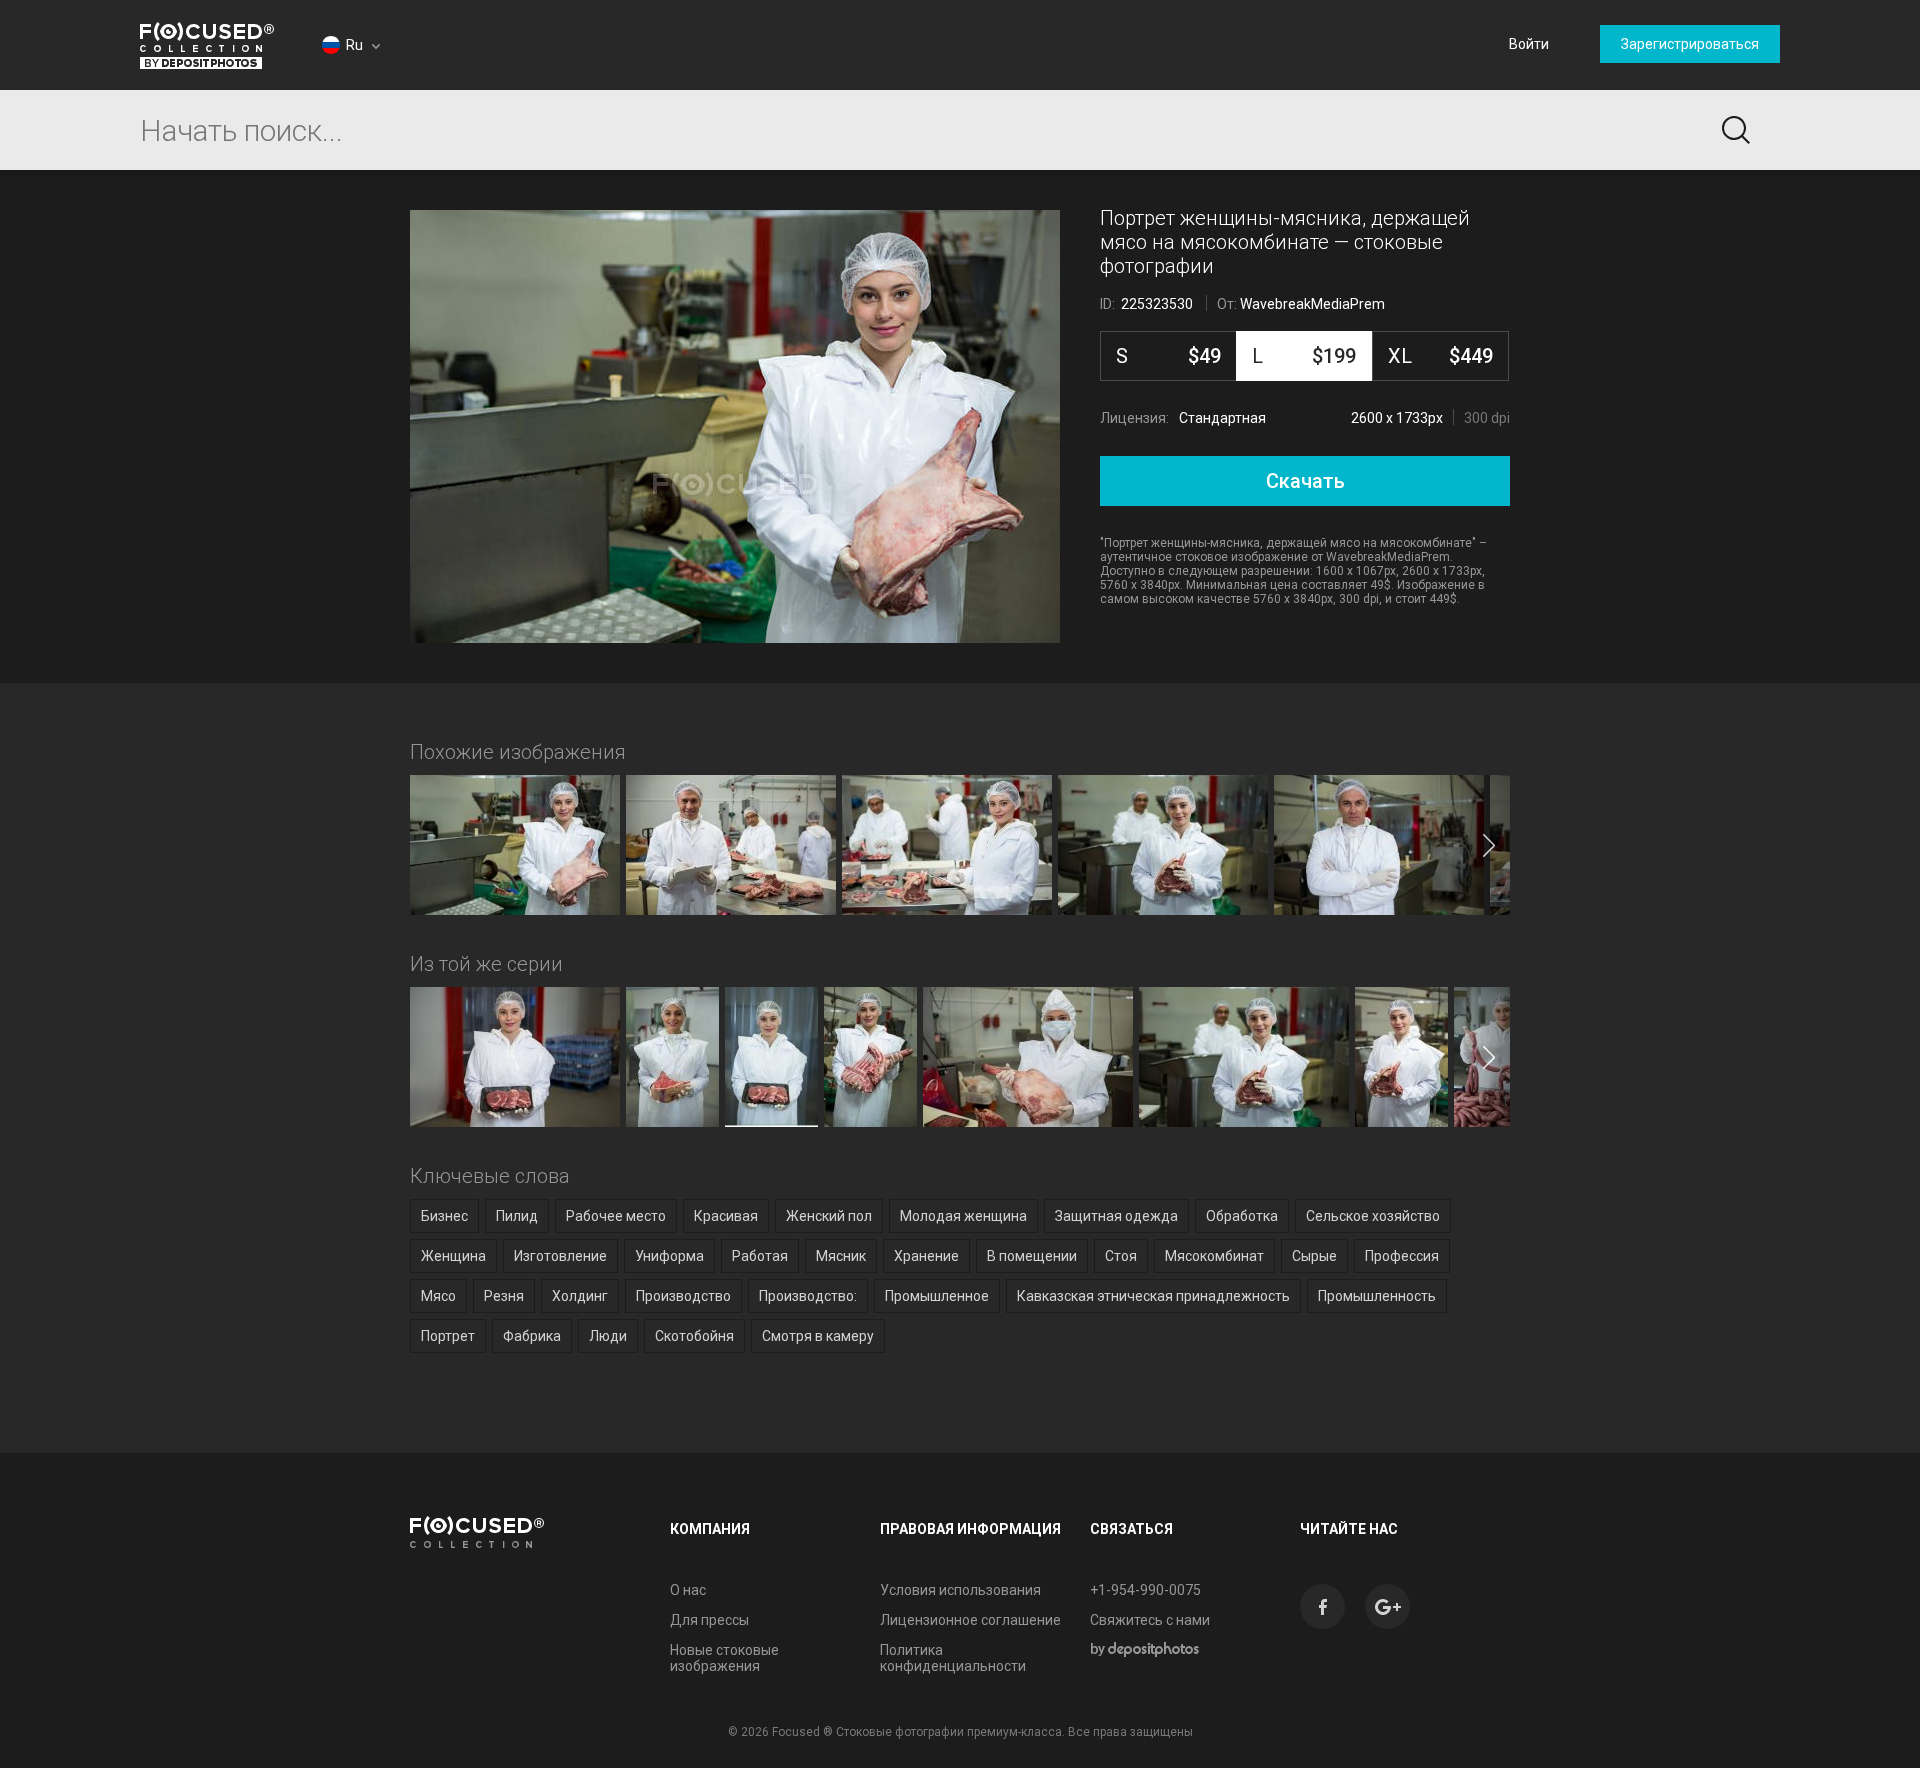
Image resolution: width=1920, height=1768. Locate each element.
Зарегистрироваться (1690, 44)
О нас (688, 1590)
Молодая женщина (963, 1216)
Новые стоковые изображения (724, 1658)
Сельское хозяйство (1373, 1216)
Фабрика (532, 1336)
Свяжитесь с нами (1150, 1620)
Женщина (453, 1256)
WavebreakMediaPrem (1312, 304)
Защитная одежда (1116, 1216)
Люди (608, 1336)
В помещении (1032, 1256)
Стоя (1121, 1256)
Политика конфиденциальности (953, 1658)
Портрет (448, 1336)
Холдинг (580, 1296)
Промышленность (1377, 1296)
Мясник (841, 1256)
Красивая (726, 1216)
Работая (760, 1256)
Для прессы (709, 1620)
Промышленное (937, 1296)
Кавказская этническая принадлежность (1153, 1296)
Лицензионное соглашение (970, 1620)
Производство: (808, 1296)
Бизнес (444, 1216)
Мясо (438, 1296)
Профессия (1402, 1256)
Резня (504, 1296)
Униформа (669, 1256)
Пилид (517, 1216)
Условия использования (960, 1590)
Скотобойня (694, 1336)
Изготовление (560, 1256)
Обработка (1242, 1216)
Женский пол (829, 1216)
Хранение (926, 1256)
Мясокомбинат (1214, 1256)
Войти (1529, 44)
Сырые (1314, 1256)
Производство (683, 1296)
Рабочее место (616, 1216)
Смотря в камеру (818, 1336)
